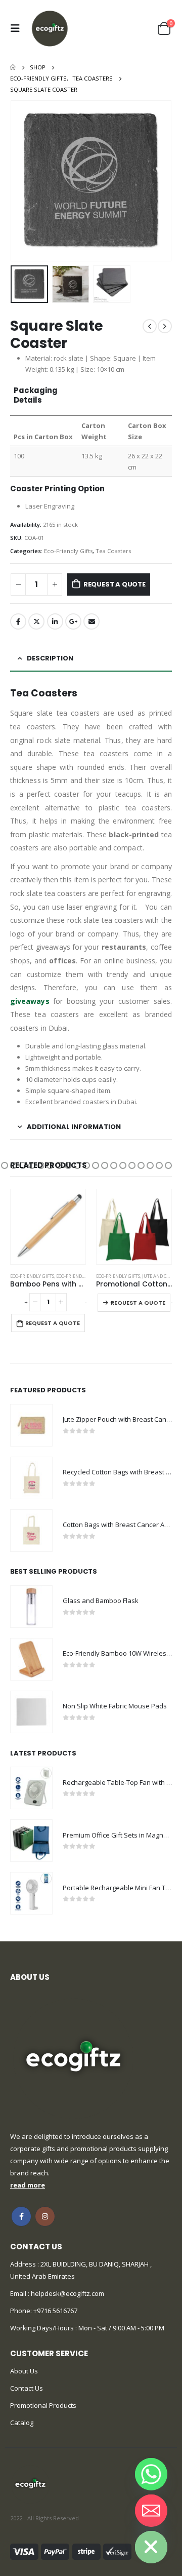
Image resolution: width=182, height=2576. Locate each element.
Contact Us (27, 2388)
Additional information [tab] (74, 1127)
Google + (73, 621)
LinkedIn (55, 621)
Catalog (22, 2423)
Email (92, 621)
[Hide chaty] (151, 2547)
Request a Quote (115, 584)
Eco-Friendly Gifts (68, 551)
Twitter (36, 621)
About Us (24, 2371)
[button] (5, 1165)
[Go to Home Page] (13, 67)
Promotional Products (43, 2405)
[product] (48, 1227)
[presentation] (23, 181)
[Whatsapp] (151, 2474)
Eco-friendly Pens (77, 1276)
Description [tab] (50, 658)
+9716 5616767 (55, 2311)
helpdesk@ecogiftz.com (67, 2293)
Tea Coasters (113, 551)
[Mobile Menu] (18, 28)
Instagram (45, 2216)
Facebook (18, 621)
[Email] (151, 2511)
